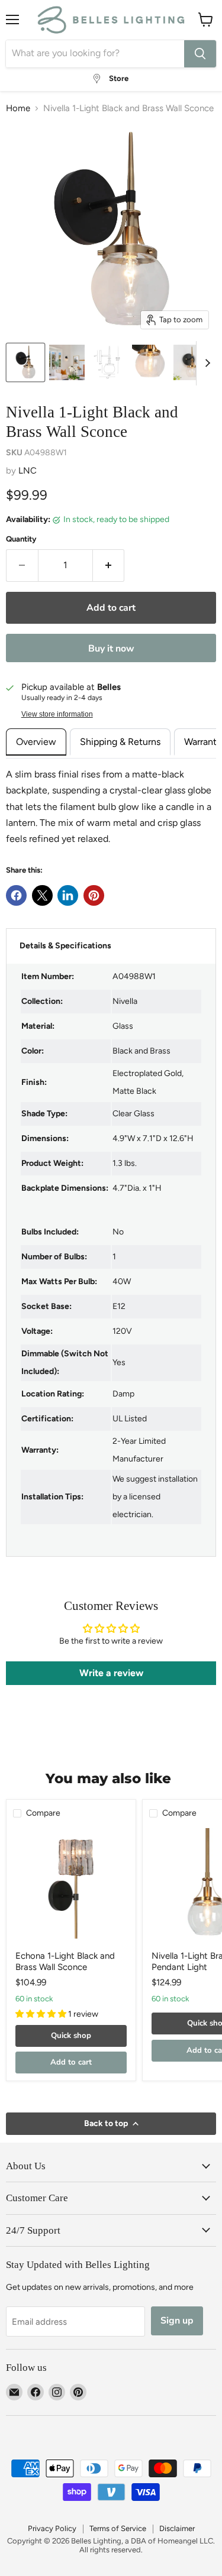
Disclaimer (177, 2528)
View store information (57, 714)
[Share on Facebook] (16, 895)
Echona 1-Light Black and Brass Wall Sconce (65, 1962)
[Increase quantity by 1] (109, 565)
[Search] (200, 54)
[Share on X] (42, 895)
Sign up (177, 2321)
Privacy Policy (52, 2528)
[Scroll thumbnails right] (205, 363)
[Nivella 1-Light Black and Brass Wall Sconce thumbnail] (67, 362)
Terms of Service (118, 2528)
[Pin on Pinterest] (94, 895)
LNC (28, 471)
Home (18, 108)
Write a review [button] (111, 1673)
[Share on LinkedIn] (68, 895)
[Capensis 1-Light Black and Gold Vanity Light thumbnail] (25, 362)
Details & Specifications (65, 946)
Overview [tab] (36, 742)
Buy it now (111, 649)
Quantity (21, 539)
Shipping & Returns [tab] (120, 742)
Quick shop (71, 2036)
